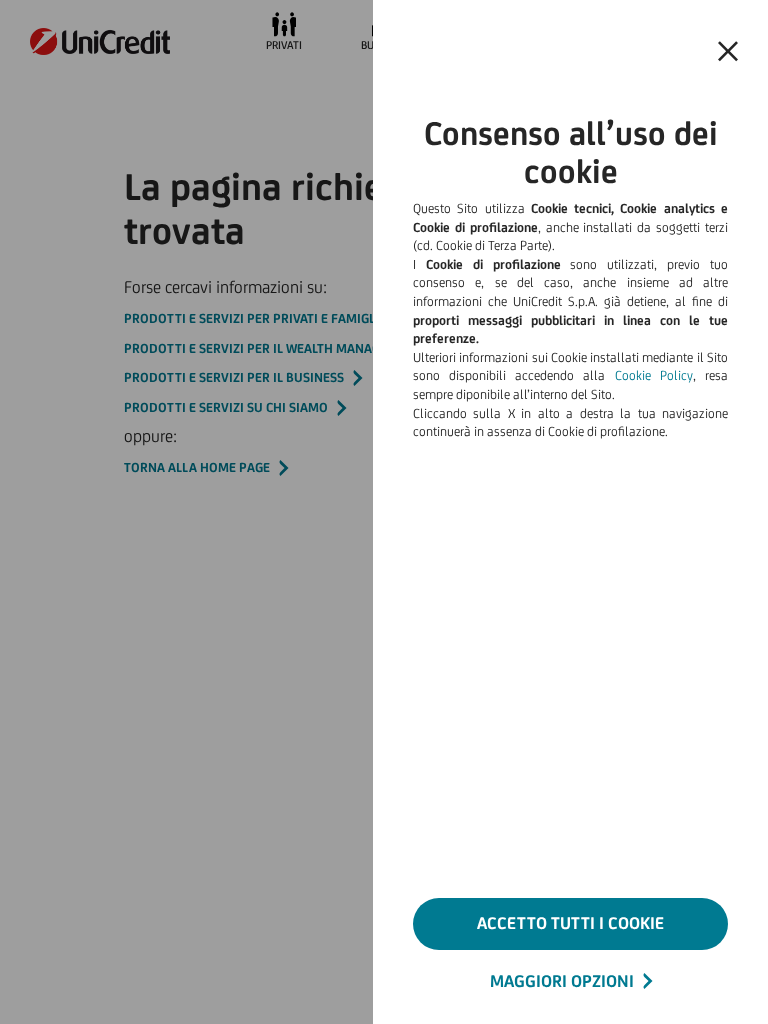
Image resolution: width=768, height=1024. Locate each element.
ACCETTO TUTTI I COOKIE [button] (570, 923)
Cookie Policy (654, 375)
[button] (728, 52)
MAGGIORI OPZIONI (562, 981)
